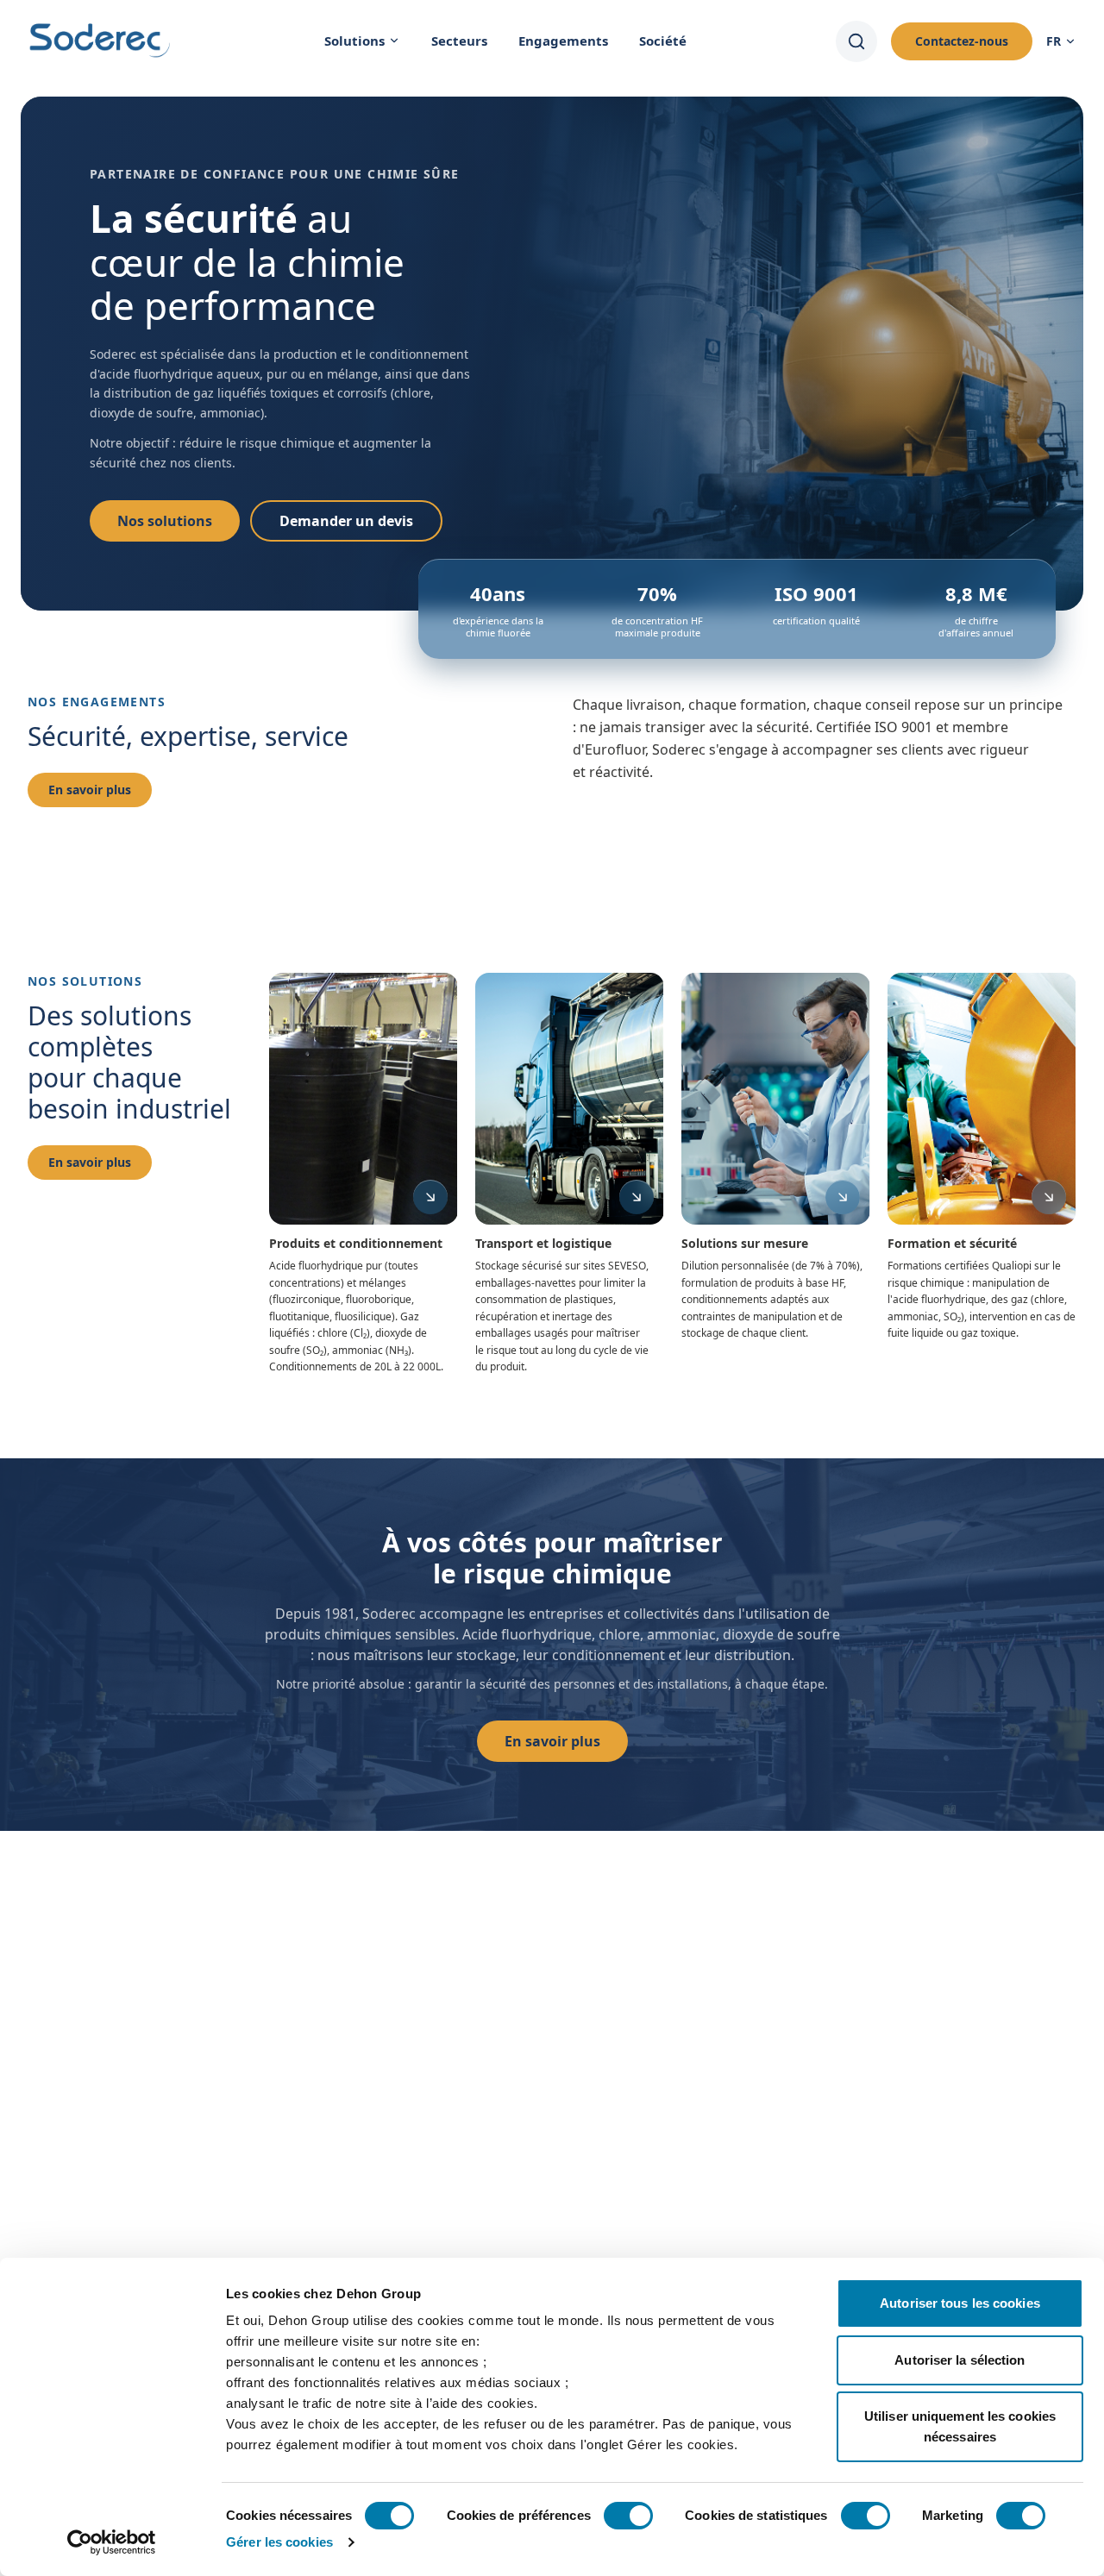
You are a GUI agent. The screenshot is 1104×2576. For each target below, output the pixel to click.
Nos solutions (165, 521)
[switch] (628, 2516)
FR (1054, 41)
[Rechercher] (856, 41)
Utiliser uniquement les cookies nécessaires (960, 2426)
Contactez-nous (962, 41)
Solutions (354, 41)
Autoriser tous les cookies (960, 2303)
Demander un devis (346, 521)
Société (663, 41)
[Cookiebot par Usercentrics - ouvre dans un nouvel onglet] (112, 2542)
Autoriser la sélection (960, 2360)
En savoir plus (90, 790)
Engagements (563, 41)
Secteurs (459, 41)
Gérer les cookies (279, 2542)
